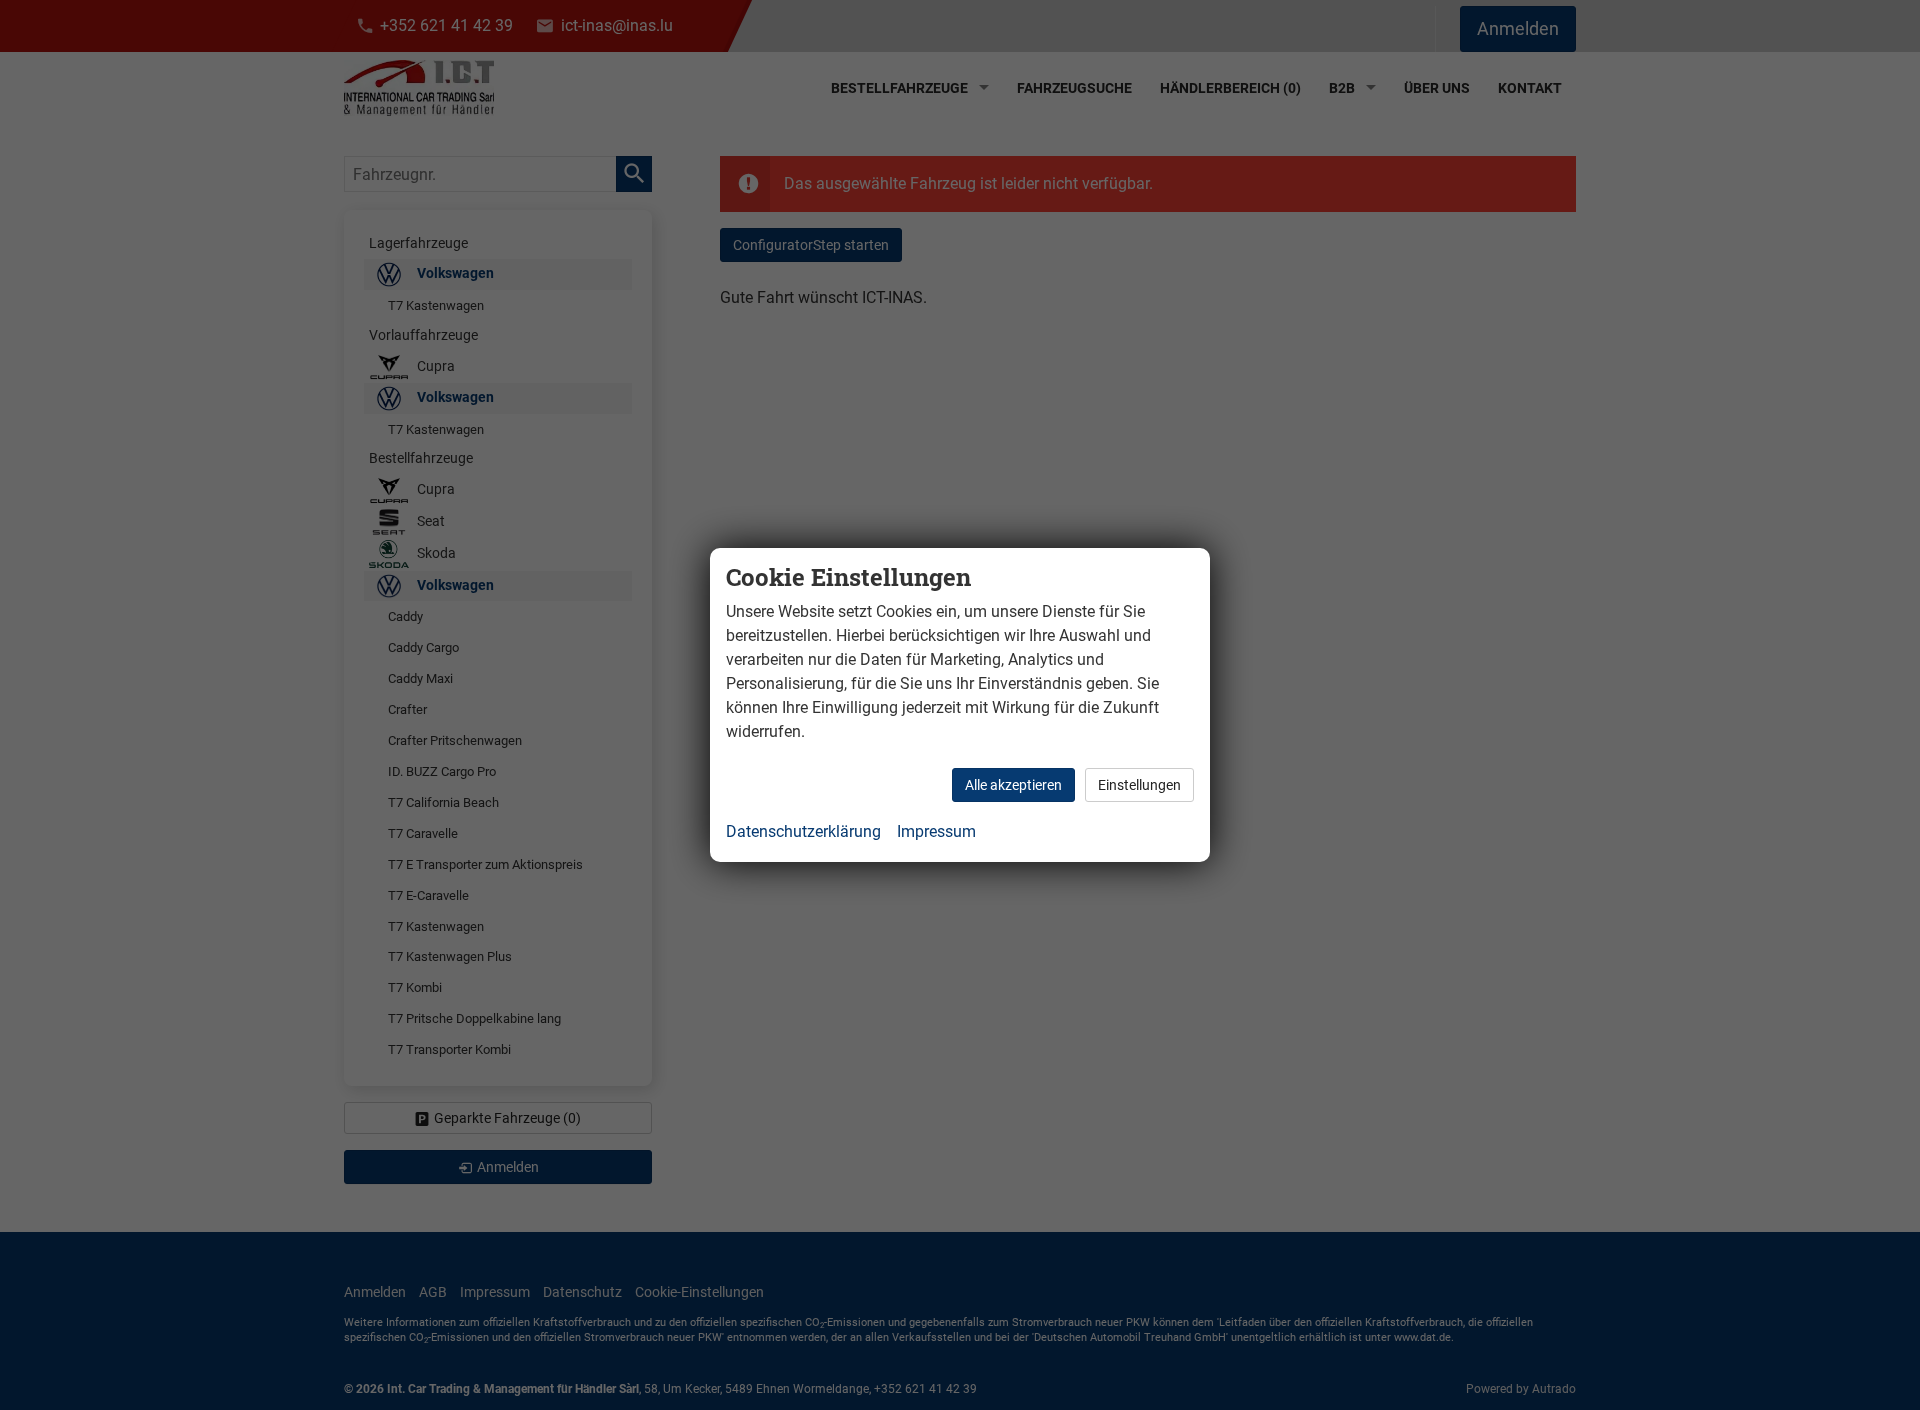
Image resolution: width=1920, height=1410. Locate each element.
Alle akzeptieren (1013, 785)
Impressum (936, 831)
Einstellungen (1139, 785)
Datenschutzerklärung (803, 831)
